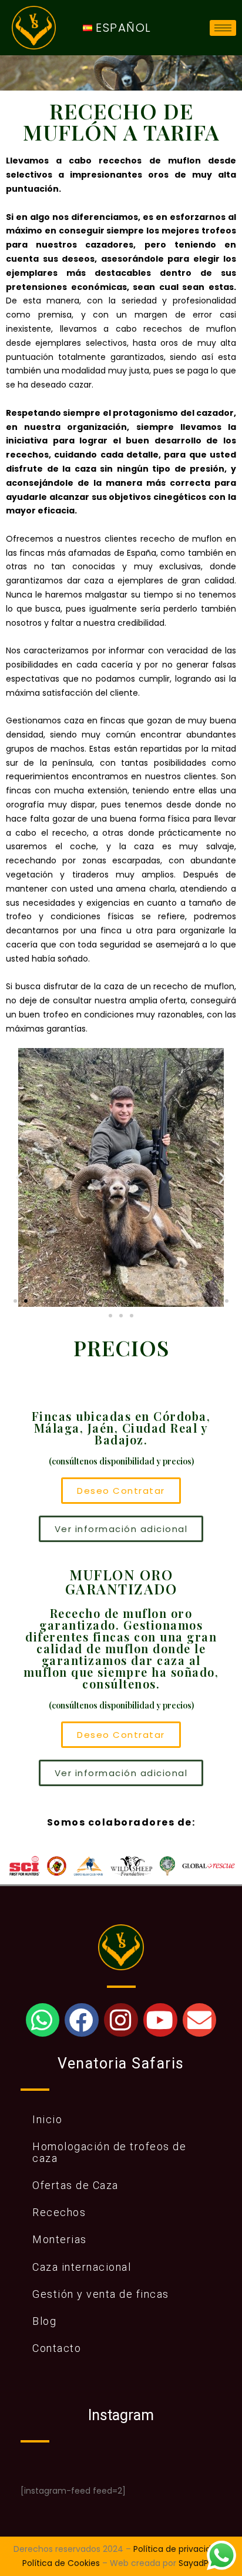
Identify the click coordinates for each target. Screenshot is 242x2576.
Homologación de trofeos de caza (109, 2152)
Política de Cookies (61, 2563)
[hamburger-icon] (223, 28)
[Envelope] (199, 2020)
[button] (20, 1177)
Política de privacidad (177, 2549)
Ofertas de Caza (75, 2185)
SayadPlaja (201, 2563)
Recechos (59, 2212)
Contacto (57, 2348)
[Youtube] (160, 2020)
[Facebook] (81, 2020)
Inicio (47, 2119)
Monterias (60, 2239)
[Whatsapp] (43, 2020)
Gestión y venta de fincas (101, 2294)
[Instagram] (121, 2020)
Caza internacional (82, 2267)
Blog (44, 2321)
